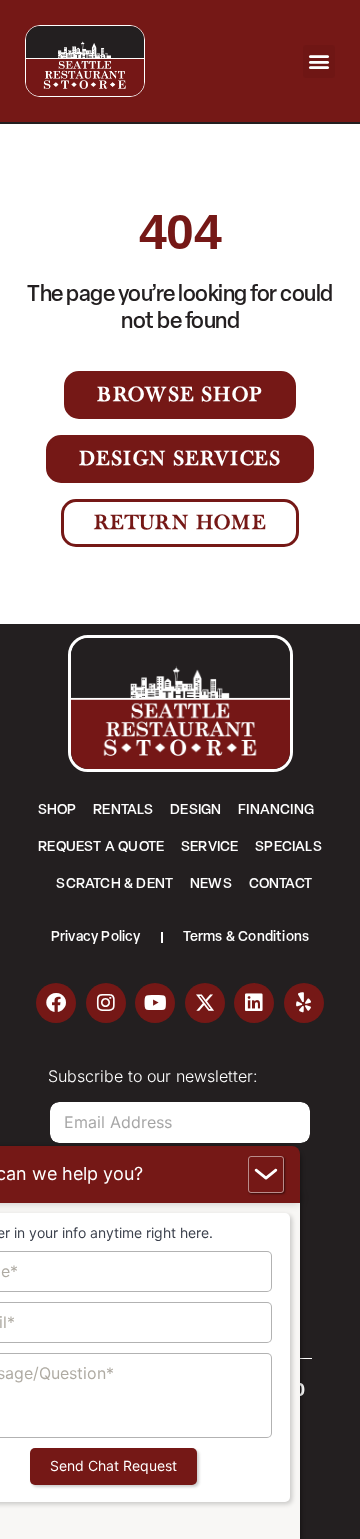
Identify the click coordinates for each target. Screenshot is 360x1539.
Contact (280, 884)
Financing (276, 810)
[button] (319, 61)
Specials (288, 847)
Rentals (123, 810)
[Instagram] (106, 1003)
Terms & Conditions (246, 937)
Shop (57, 810)
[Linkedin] (254, 1003)
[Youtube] (155, 1003)
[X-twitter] (205, 1003)
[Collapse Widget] (266, 1174)
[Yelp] (304, 1003)
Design (195, 810)
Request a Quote (101, 847)
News (211, 884)
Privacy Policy (96, 937)
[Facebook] (56, 1003)
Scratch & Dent (114, 884)
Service (209, 847)
